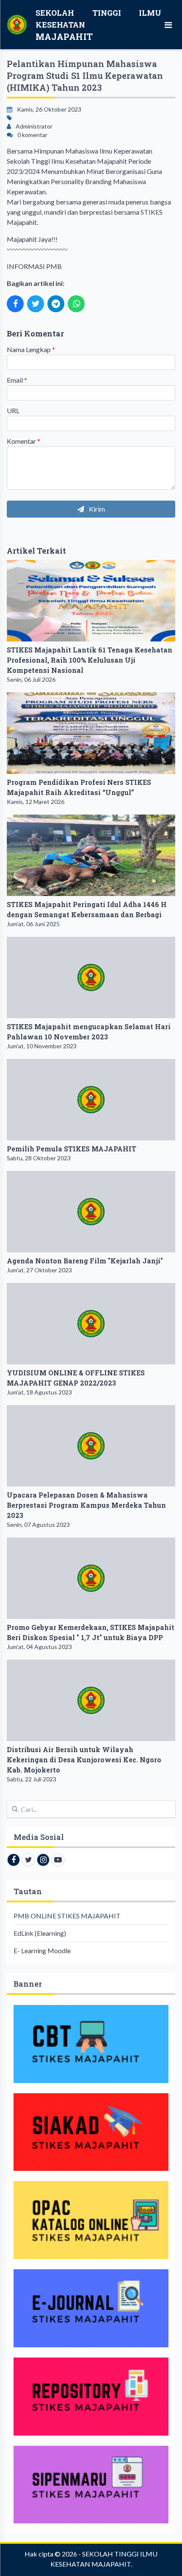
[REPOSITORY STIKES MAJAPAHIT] (91, 2397)
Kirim (96, 509)
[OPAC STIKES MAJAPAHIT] (91, 2220)
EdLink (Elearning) (40, 1933)
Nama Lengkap (31, 349)
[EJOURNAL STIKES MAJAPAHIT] (91, 2308)
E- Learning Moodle (42, 1950)
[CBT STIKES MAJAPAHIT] (91, 2044)
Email (17, 380)
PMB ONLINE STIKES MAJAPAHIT (67, 1916)
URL (13, 410)
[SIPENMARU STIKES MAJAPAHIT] (91, 2485)
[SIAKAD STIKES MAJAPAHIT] (91, 2132)
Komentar (23, 441)
